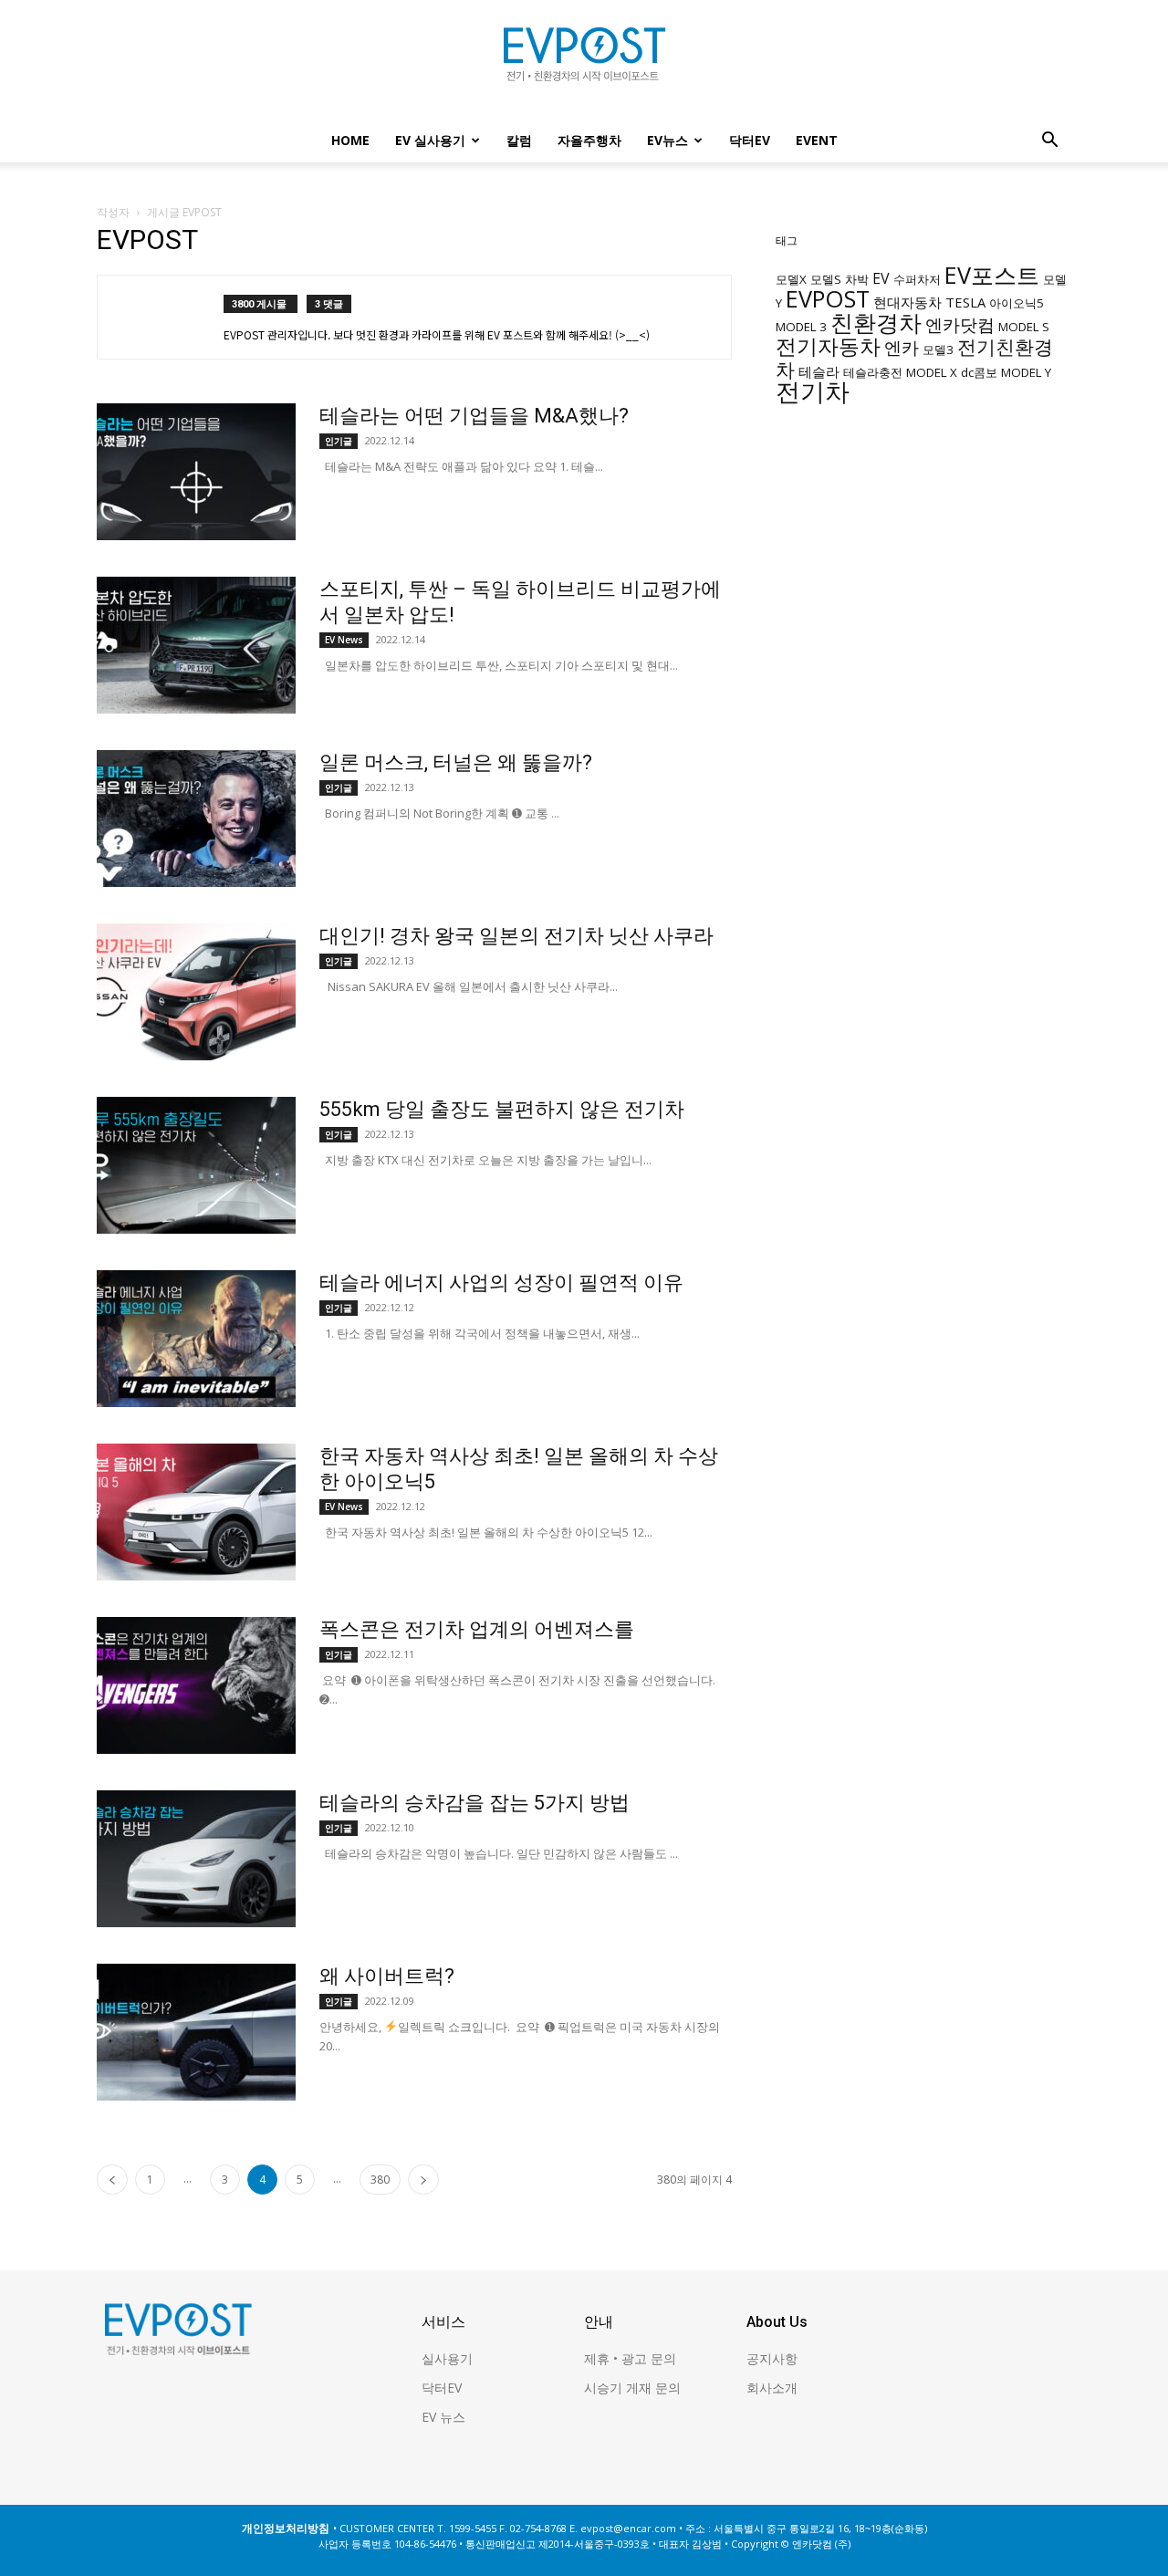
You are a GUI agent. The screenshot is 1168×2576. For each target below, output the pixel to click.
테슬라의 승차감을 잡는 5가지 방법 (474, 1803)
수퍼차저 (917, 279)
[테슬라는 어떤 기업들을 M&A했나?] (196, 472)
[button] (1049, 142)
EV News (344, 640)
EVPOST (828, 298)
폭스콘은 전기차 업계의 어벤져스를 (477, 1629)
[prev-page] (112, 2180)
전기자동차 (828, 346)
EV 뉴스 (443, 2417)
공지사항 (772, 2358)
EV (881, 278)
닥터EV (750, 140)
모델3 (938, 349)
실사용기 (447, 2358)
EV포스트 (992, 275)
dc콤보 (979, 372)
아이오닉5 (1017, 303)
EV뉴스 (667, 140)
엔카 (902, 347)
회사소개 (772, 2388)
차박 (857, 279)
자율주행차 (589, 140)
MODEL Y (1026, 372)
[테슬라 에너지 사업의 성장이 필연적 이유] (196, 1339)
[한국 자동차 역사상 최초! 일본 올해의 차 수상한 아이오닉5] (196, 1512)
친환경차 (876, 322)
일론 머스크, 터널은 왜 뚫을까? (456, 762)
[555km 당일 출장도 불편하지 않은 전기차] (196, 1165)
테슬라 (819, 371)
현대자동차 (907, 302)
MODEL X (932, 372)
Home (350, 140)
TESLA (965, 302)
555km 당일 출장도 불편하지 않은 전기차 (502, 1109)
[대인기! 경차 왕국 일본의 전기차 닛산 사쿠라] (196, 992)
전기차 (813, 391)
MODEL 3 (801, 327)
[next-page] (423, 2180)
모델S (826, 279)
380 (380, 2180)
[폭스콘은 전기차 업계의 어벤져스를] (196, 1685)
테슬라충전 (873, 372)
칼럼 (519, 140)
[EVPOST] (584, 61)
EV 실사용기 (430, 140)
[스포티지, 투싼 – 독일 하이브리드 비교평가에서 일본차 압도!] (196, 645)
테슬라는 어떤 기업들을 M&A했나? (474, 416)
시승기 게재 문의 (632, 2388)
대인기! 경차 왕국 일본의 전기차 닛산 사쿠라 (516, 936)
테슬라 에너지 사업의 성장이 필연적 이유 (501, 1283)
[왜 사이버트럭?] (196, 2032)
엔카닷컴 (960, 324)
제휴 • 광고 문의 (630, 2358)
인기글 (339, 441)
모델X (791, 279)
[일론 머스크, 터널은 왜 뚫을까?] (196, 819)
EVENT (817, 140)
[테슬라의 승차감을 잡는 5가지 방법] (196, 1859)
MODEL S (1024, 327)
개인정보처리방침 (286, 2528)
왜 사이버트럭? (387, 1976)
